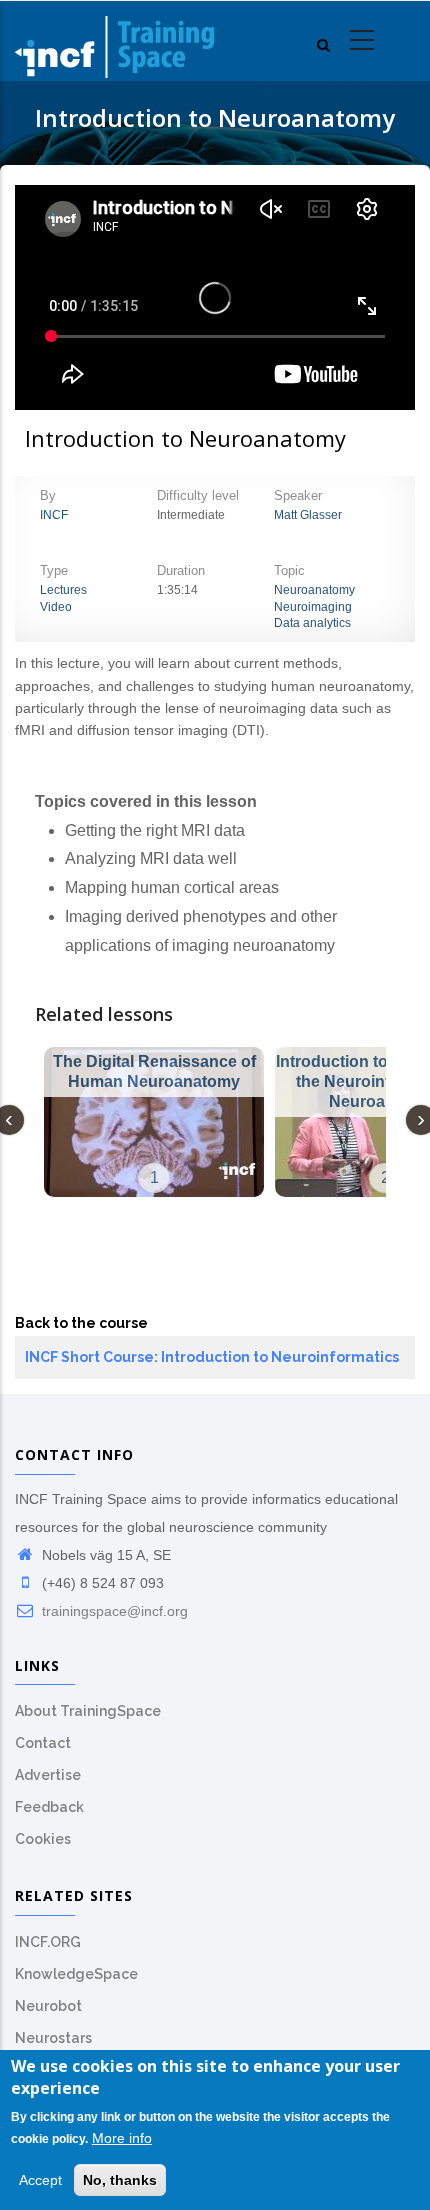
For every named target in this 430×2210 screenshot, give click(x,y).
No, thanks (120, 2180)
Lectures (63, 590)
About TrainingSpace (88, 1711)
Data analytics (312, 623)
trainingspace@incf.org (113, 1611)
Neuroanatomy (314, 590)
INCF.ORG (48, 1942)
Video (56, 607)
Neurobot (48, 2006)
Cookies (43, 1839)
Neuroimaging (313, 607)
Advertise (48, 1775)
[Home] (115, 41)
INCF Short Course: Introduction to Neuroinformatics (212, 1357)
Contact (43, 1743)
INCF (54, 515)
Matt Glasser (308, 515)
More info (122, 2138)
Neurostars (53, 2038)
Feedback (49, 1807)
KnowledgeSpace (76, 1974)
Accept (40, 2180)
